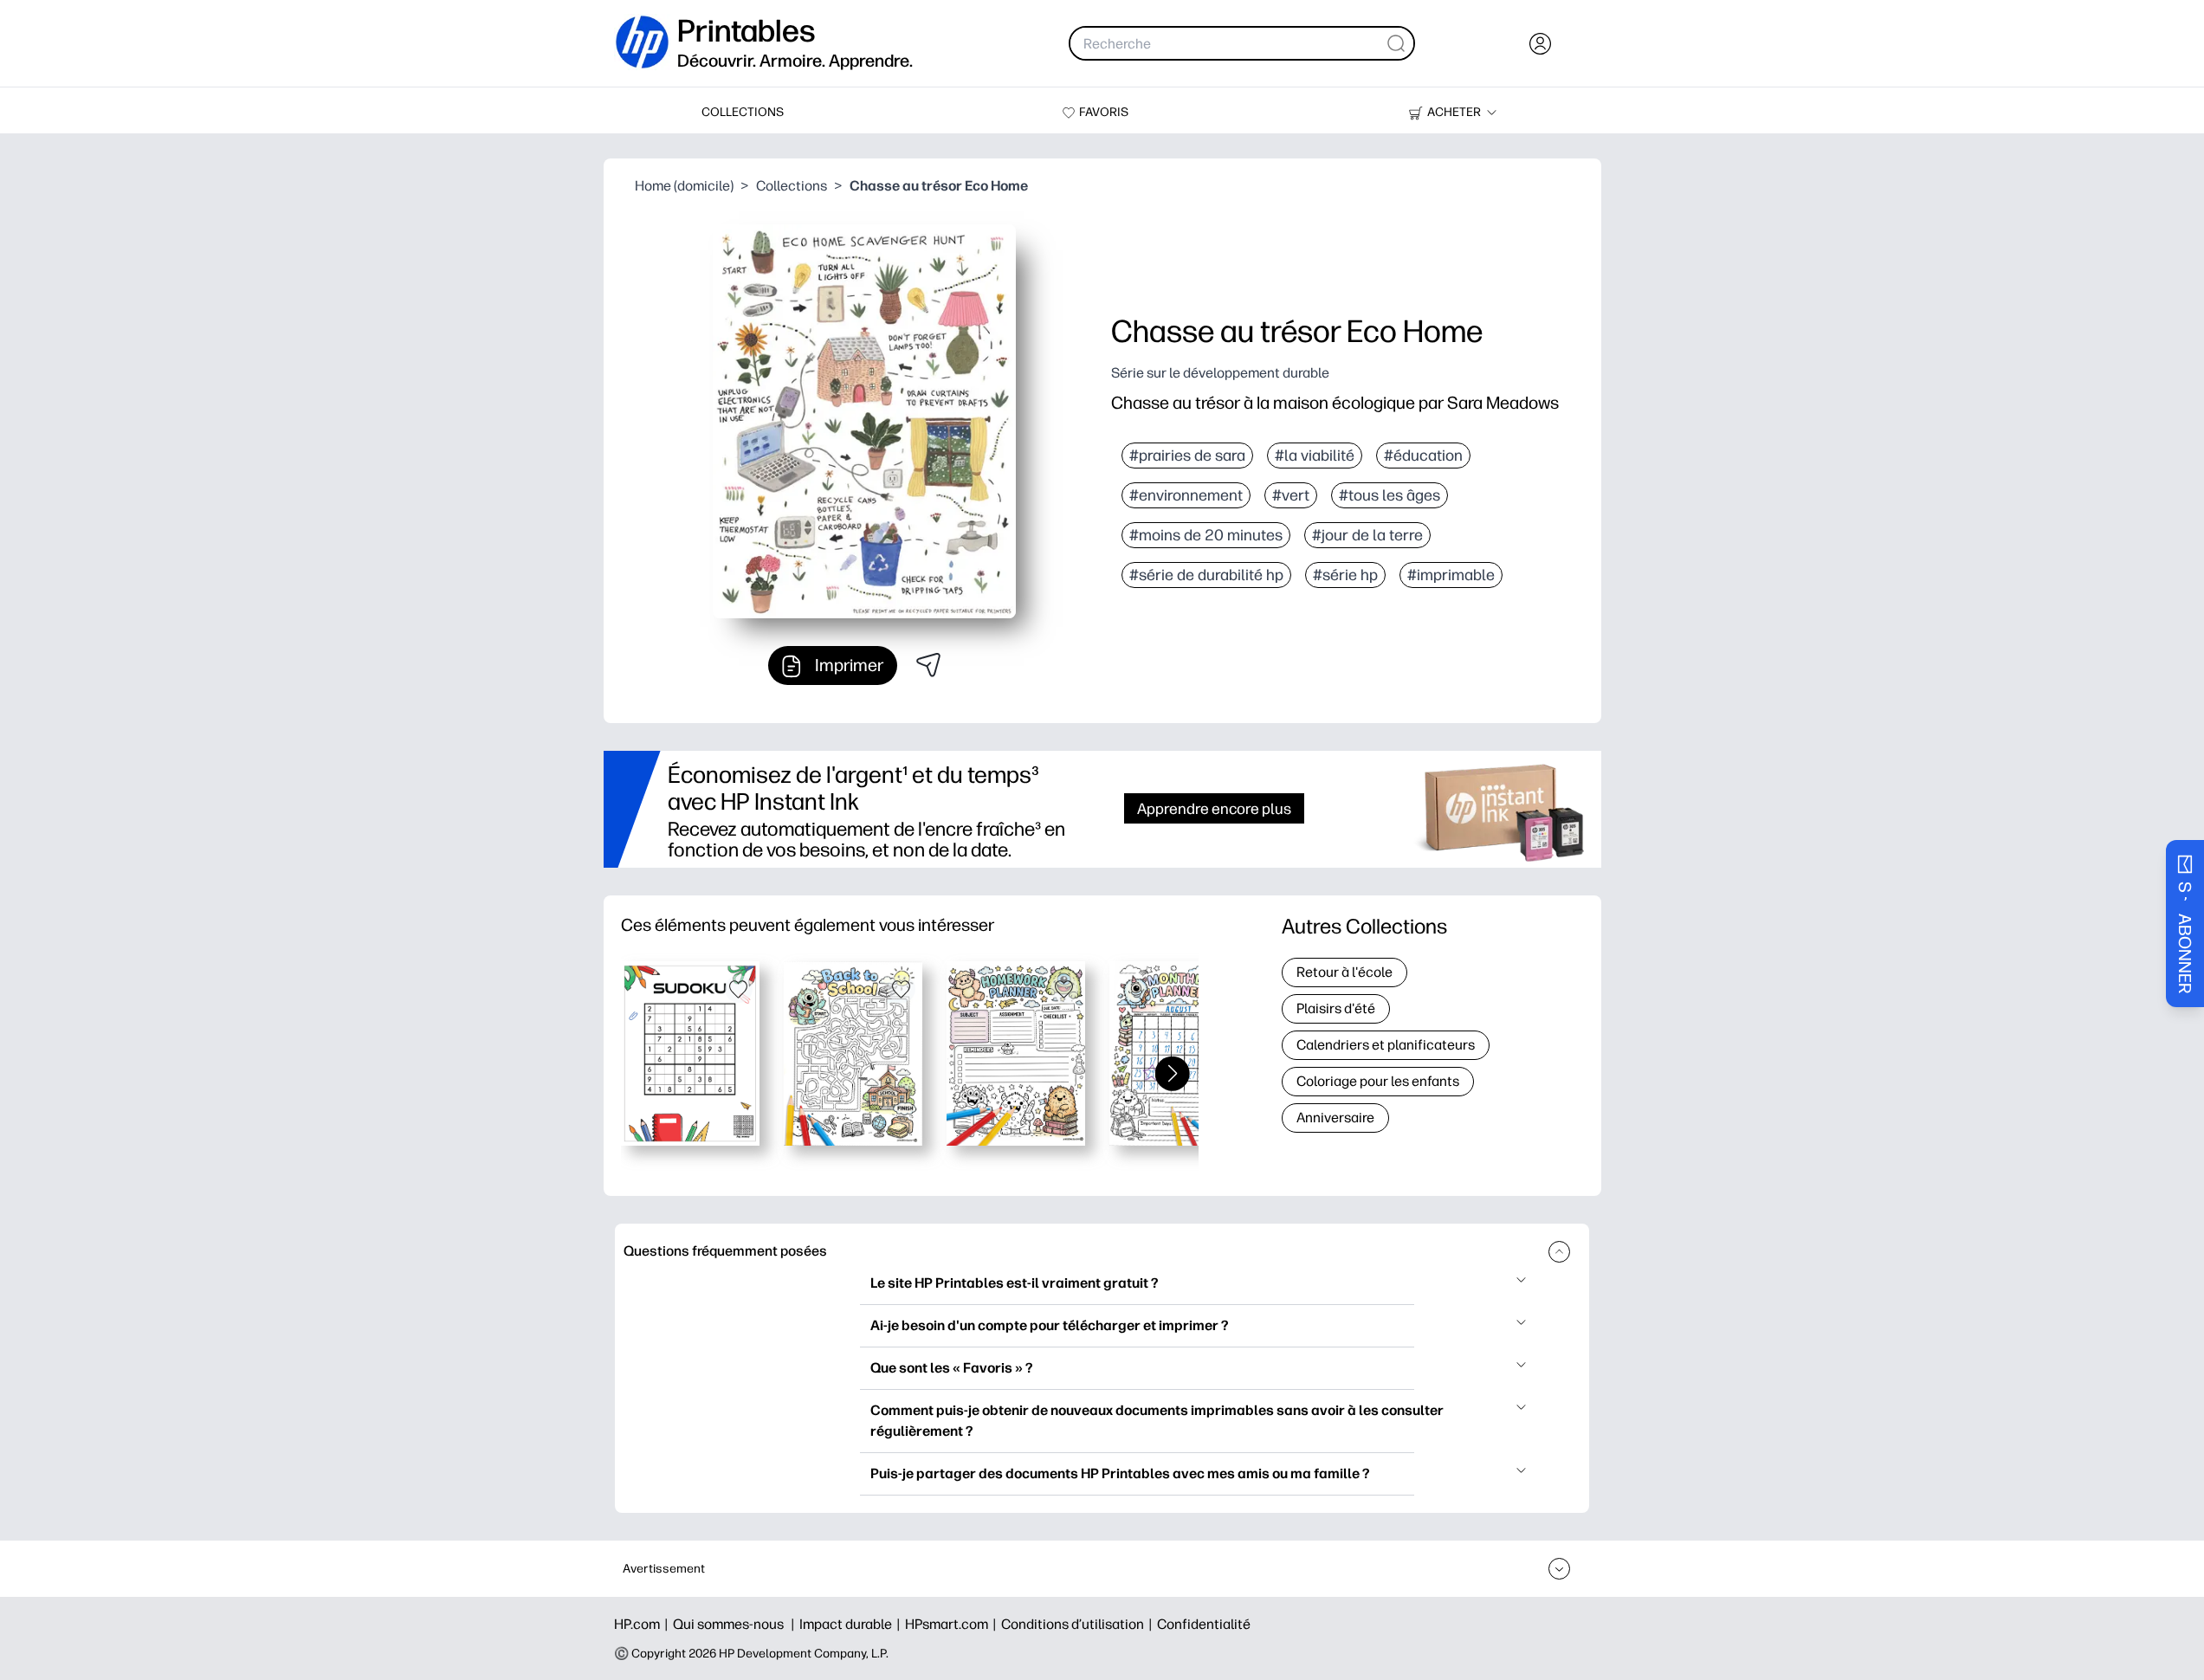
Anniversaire (1335, 1118)
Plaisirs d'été (1336, 1008)
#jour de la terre (1367, 535)
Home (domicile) (684, 186)
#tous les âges (1390, 495)
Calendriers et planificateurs (1386, 1045)
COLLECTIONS (743, 112)
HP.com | (643, 1624)
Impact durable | (852, 1624)
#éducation (1423, 456)
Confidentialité (1204, 1624)
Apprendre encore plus (1214, 808)
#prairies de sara (1187, 456)
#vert (1291, 495)
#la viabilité (1315, 456)
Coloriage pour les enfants (1378, 1081)
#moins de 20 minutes (1206, 535)
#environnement (1186, 495)
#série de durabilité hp (1206, 575)
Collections (792, 186)
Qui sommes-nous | (736, 1624)
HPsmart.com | (953, 1624)
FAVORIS (1104, 112)
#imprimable (1451, 575)
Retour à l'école (1344, 972)
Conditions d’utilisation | (1079, 1624)
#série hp (1345, 575)
